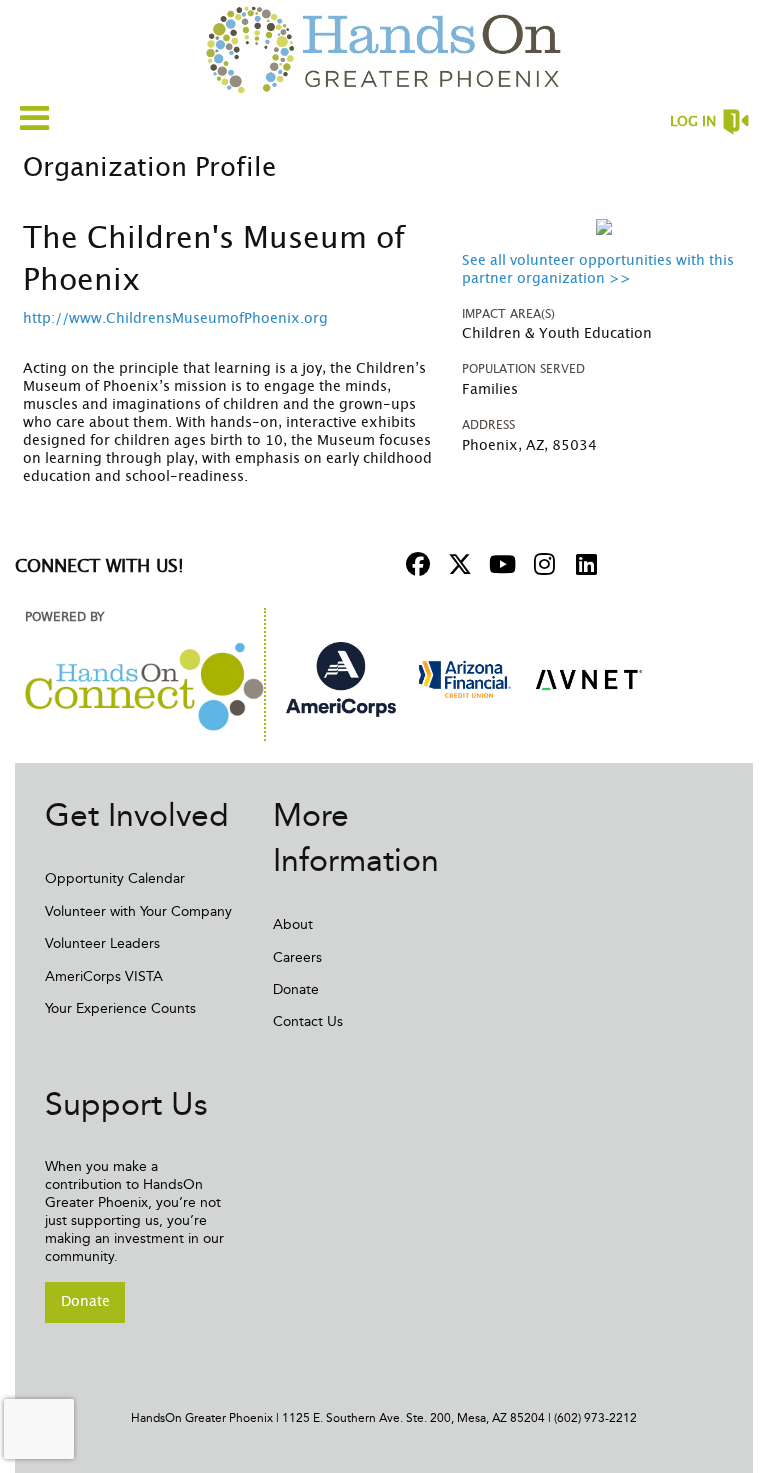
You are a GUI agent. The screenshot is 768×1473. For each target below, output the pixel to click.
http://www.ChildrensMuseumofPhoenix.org (175, 319)
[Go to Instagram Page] (541, 564)
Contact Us (308, 1021)
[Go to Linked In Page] (583, 564)
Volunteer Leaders (102, 943)
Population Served (523, 369)
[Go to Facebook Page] (415, 564)
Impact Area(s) (508, 314)
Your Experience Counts (120, 1008)
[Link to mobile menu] (35, 117)
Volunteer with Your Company (138, 911)
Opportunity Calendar (115, 878)
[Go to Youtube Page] (499, 564)
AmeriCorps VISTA (104, 976)
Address (488, 425)
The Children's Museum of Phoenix (214, 260)
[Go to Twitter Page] (457, 564)
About (293, 924)
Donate (296, 989)
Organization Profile (149, 168)
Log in (693, 122)
